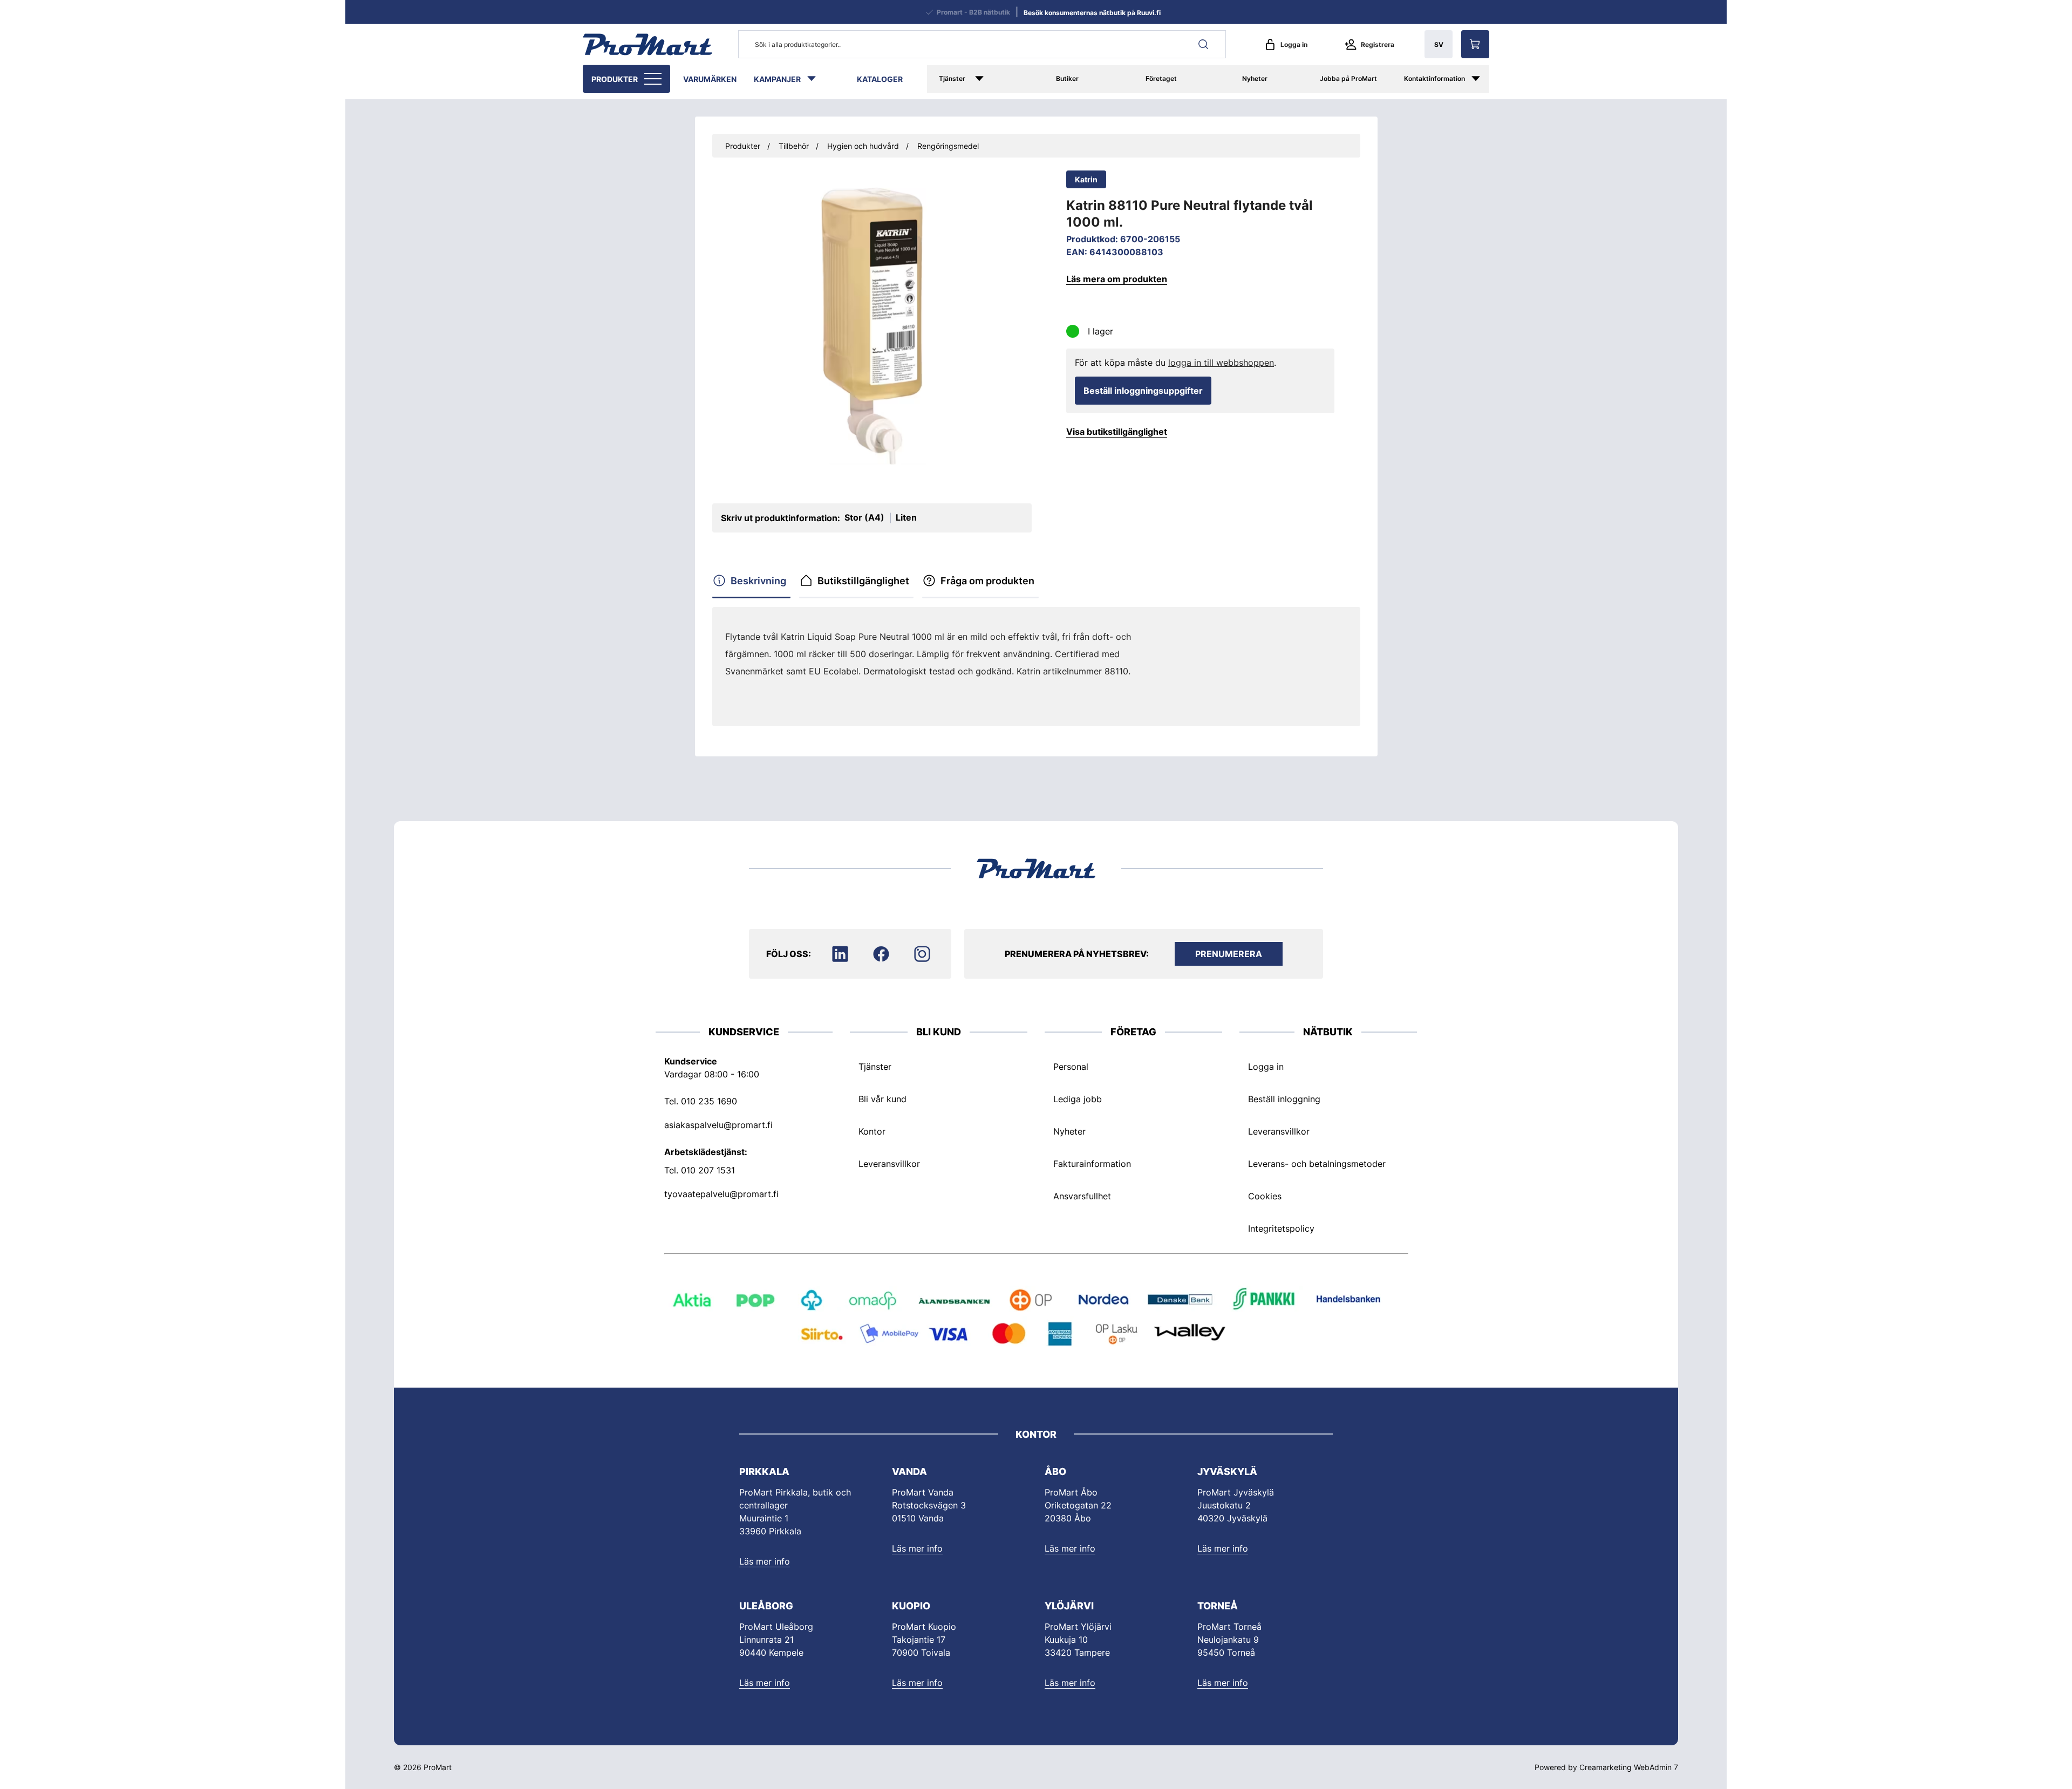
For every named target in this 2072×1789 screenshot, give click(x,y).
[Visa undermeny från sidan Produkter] (654, 79)
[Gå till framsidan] (647, 44)
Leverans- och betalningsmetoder (1317, 1164)
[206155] (872, 326)
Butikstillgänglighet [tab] (863, 581)
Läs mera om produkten (1117, 279)
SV (1439, 45)
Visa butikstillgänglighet (1117, 432)
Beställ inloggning (1284, 1099)
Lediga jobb (1078, 1099)
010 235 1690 (709, 1101)
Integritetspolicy (1281, 1228)
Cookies (1265, 1196)
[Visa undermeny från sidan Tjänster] (995, 79)
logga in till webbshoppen (1221, 363)
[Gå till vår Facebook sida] (881, 954)
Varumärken (710, 79)
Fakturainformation (1092, 1164)
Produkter (615, 79)
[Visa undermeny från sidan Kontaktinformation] (1481, 79)
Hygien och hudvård (863, 146)
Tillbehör (794, 146)
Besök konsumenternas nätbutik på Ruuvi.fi (1092, 13)
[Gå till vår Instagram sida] (922, 954)
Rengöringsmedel (948, 146)
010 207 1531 (708, 1170)
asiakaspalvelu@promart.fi (718, 1125)
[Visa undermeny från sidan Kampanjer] (817, 79)
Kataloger (880, 79)
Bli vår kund (882, 1099)
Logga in (1294, 45)
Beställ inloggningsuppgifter (1143, 391)
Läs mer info (765, 1561)
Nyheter (1255, 78)
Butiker (1067, 78)
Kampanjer (777, 79)
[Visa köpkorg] (1475, 44)
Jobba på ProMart (1348, 78)
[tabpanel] (941, 663)
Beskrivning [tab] (758, 581)
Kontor (872, 1131)
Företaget (1161, 78)
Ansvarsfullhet (1082, 1196)
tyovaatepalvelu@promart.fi (721, 1194)
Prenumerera (1229, 954)
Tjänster (952, 78)
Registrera (1378, 45)
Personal (1071, 1067)
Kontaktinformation (1434, 78)
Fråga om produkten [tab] (987, 581)
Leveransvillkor (889, 1164)
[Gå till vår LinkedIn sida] (840, 954)
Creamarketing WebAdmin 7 (1629, 1767)
